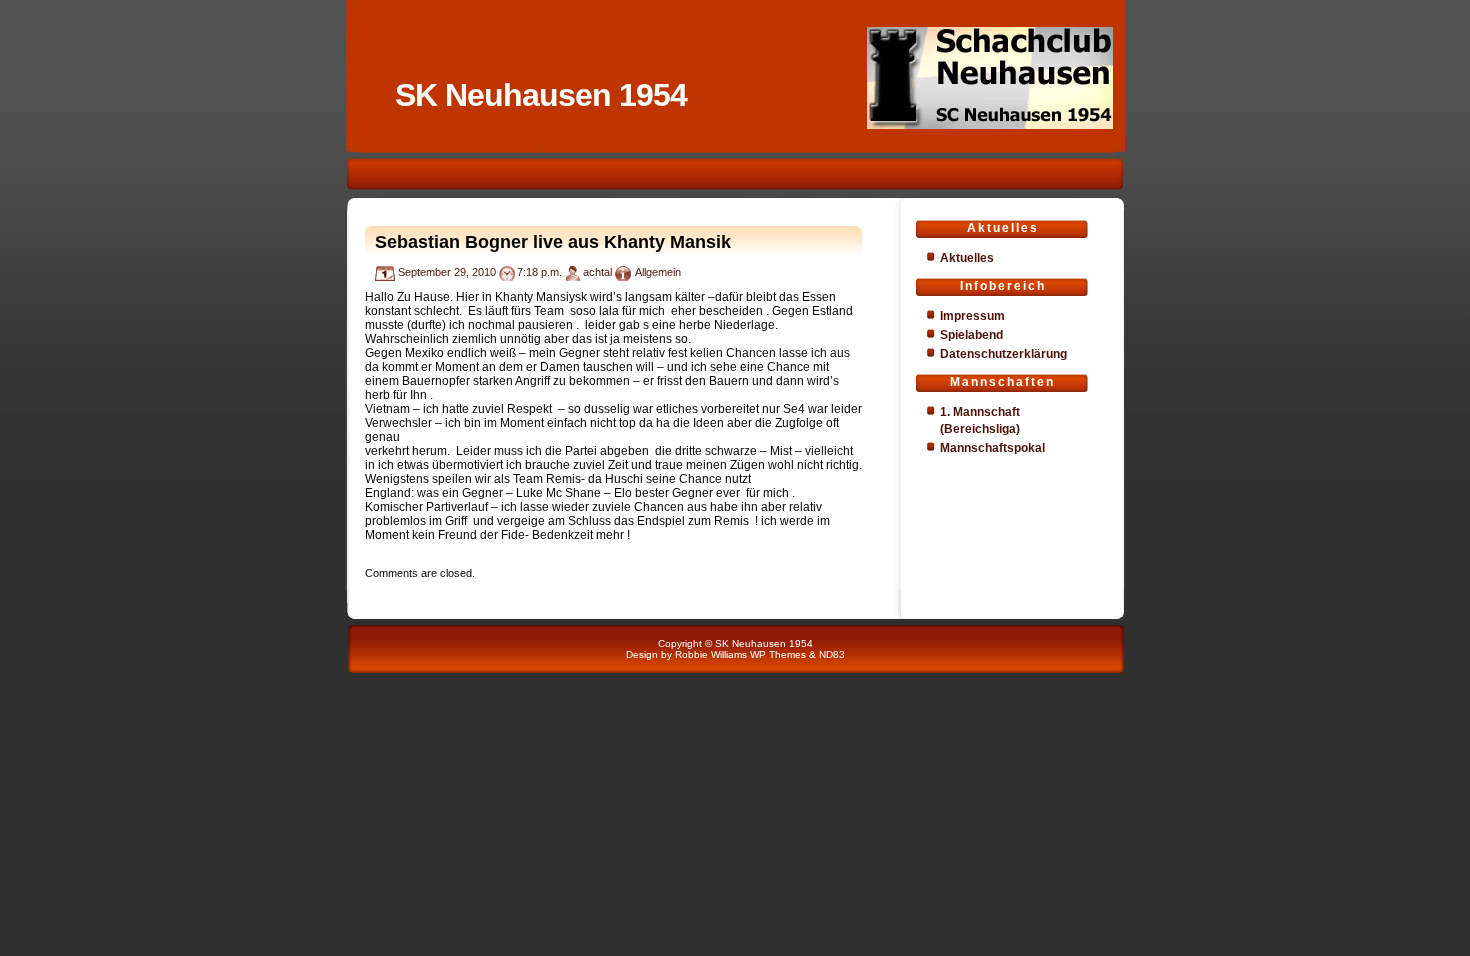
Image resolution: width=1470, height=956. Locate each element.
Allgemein (658, 272)
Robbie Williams (711, 654)
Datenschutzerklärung (1003, 354)
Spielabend (971, 335)
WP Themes (778, 654)
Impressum (972, 316)
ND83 (832, 654)
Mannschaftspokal (992, 448)
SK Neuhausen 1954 (541, 95)
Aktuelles (967, 258)
